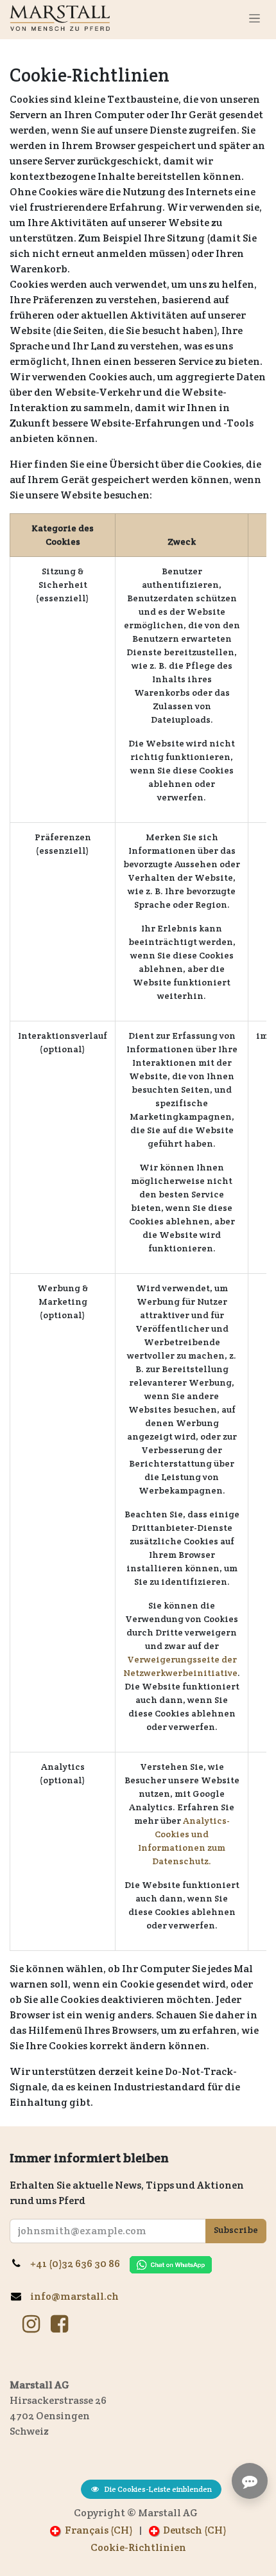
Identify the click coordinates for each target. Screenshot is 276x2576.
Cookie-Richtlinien (138, 2547)
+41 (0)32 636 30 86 (80, 2263)
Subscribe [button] (236, 2230)
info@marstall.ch (75, 2296)
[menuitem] (91, 2530)
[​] (31, 2324)
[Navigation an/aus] (254, 18)
